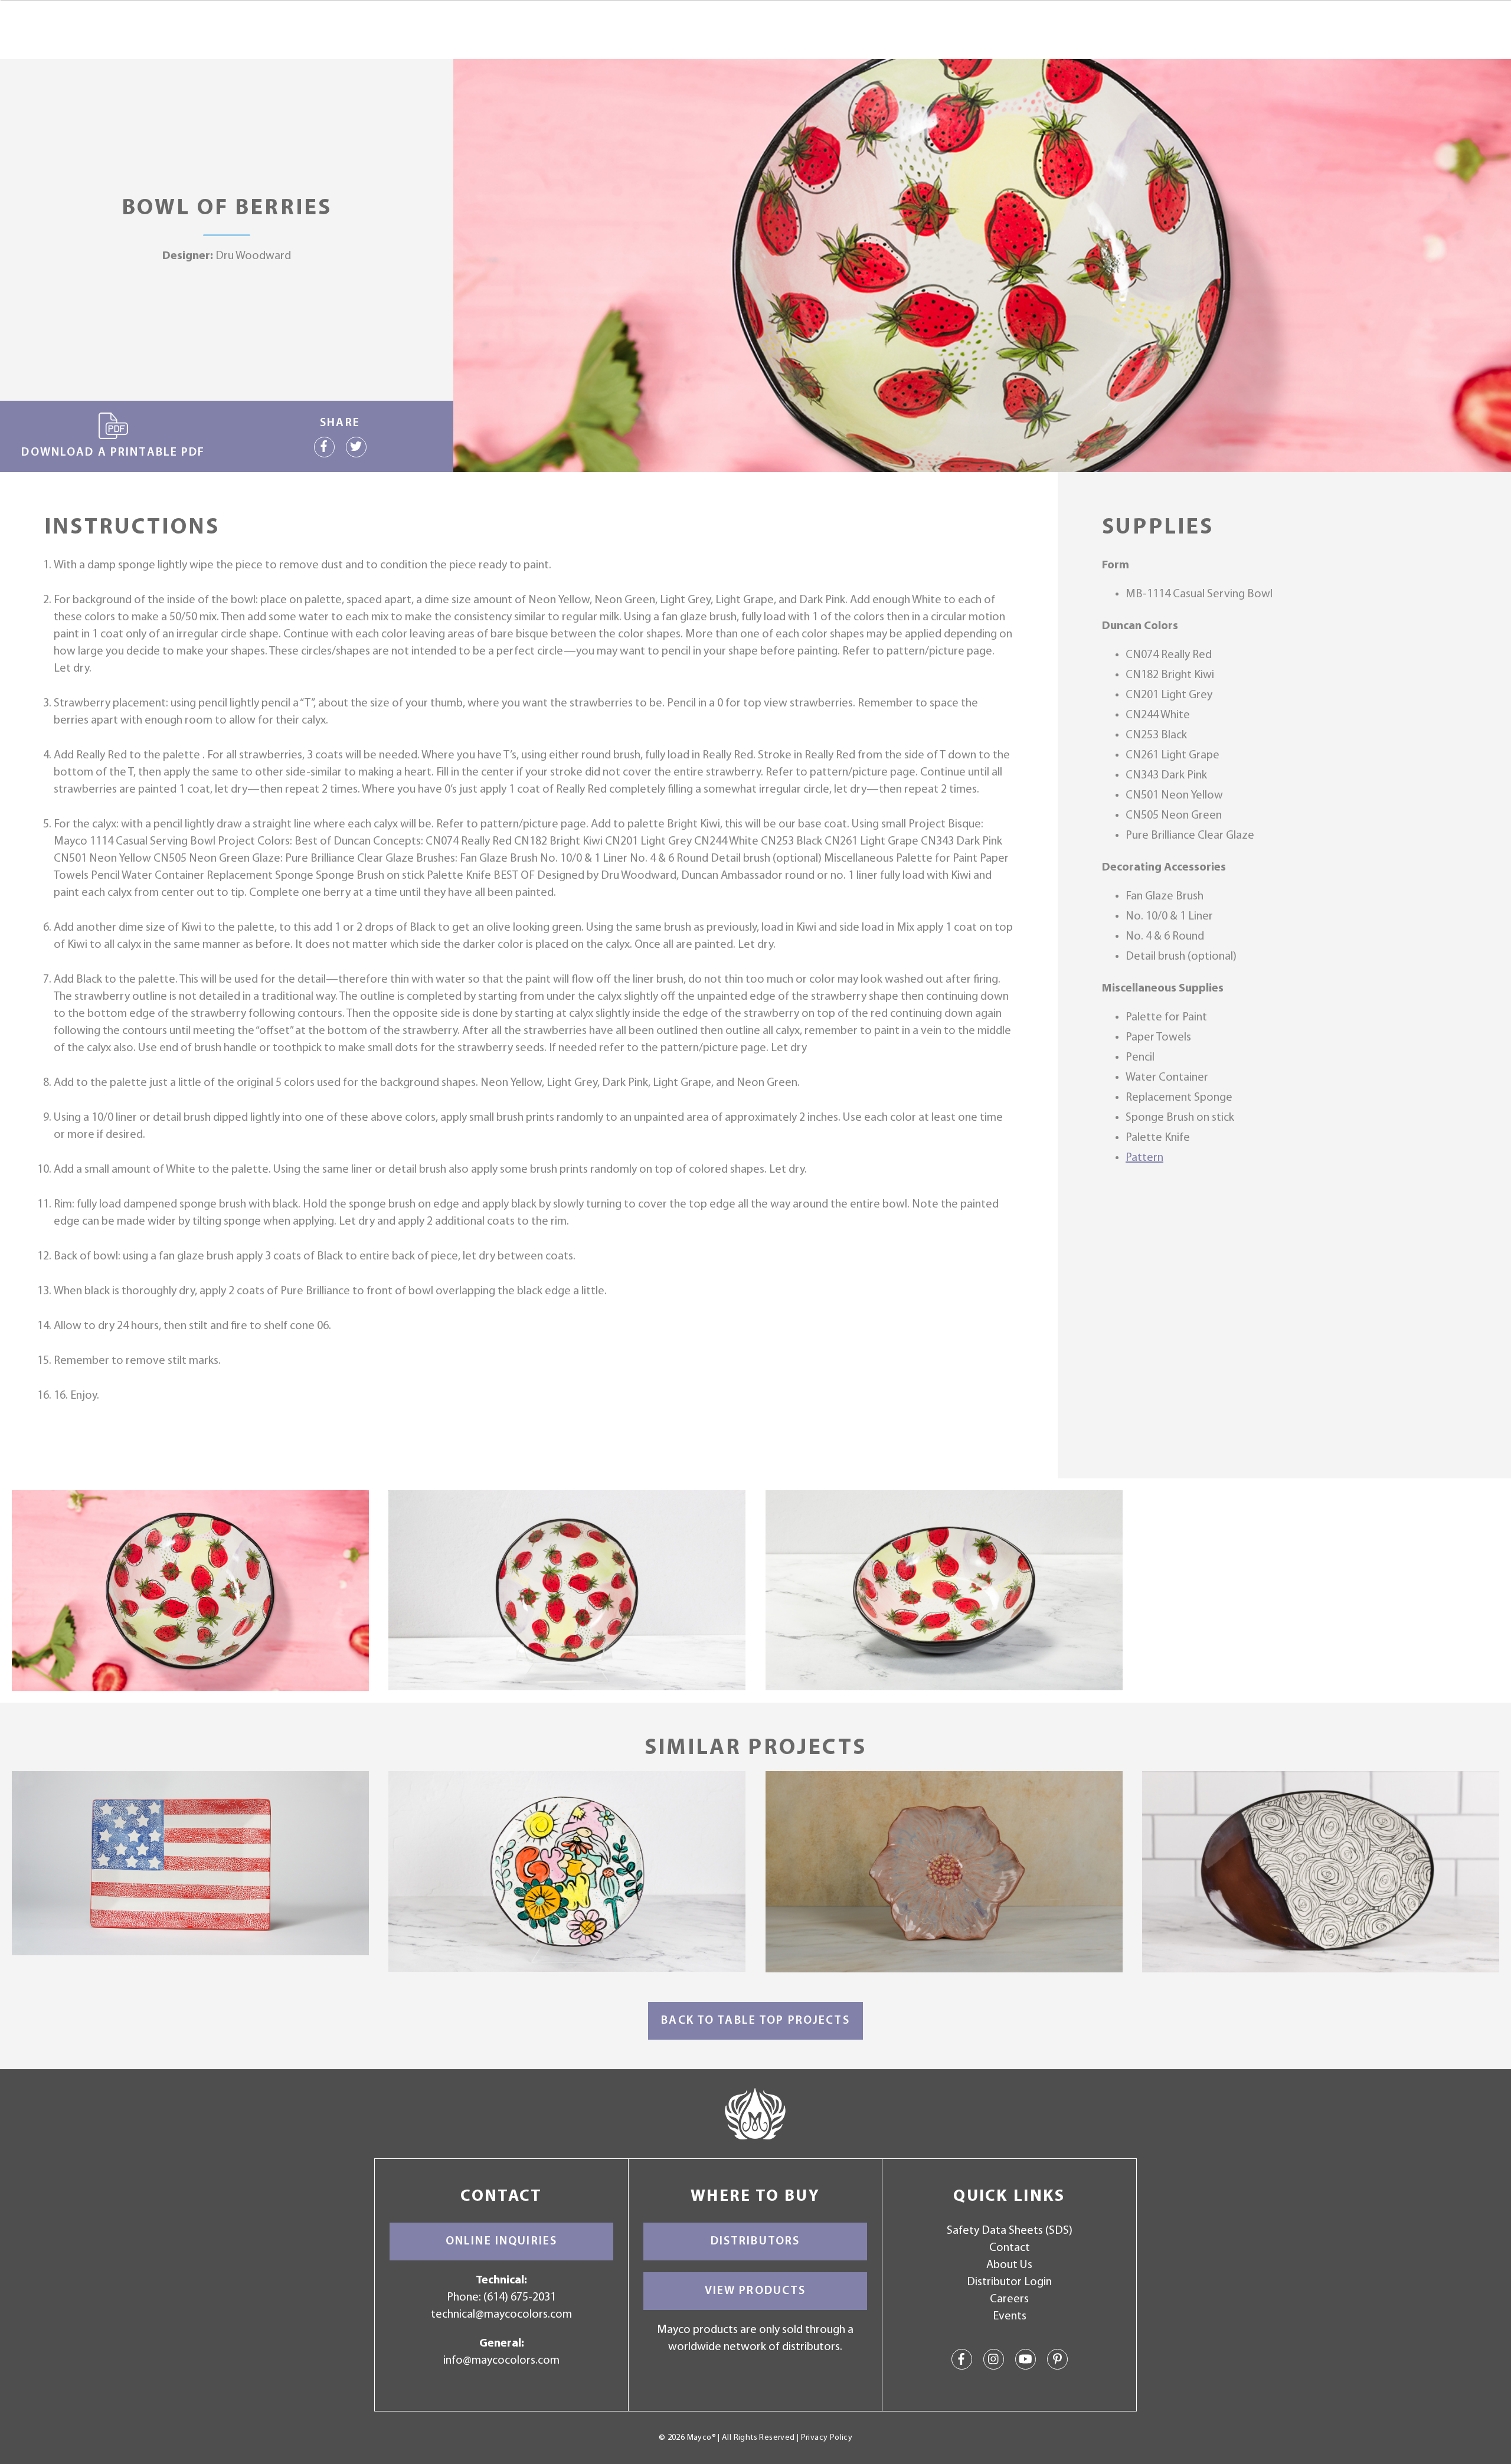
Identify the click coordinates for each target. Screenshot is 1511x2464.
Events (1010, 2316)
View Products (755, 2291)
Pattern (1144, 1158)
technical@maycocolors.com (501, 2315)
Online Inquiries (501, 2242)
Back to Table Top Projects (755, 2021)
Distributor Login (1009, 2282)
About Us (1009, 2265)
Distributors (755, 2242)
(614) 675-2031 (520, 2298)
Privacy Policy (827, 2438)
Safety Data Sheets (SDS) (1010, 2231)
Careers (1009, 2299)
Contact (1010, 2248)
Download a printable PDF (113, 453)
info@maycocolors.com (501, 2361)
